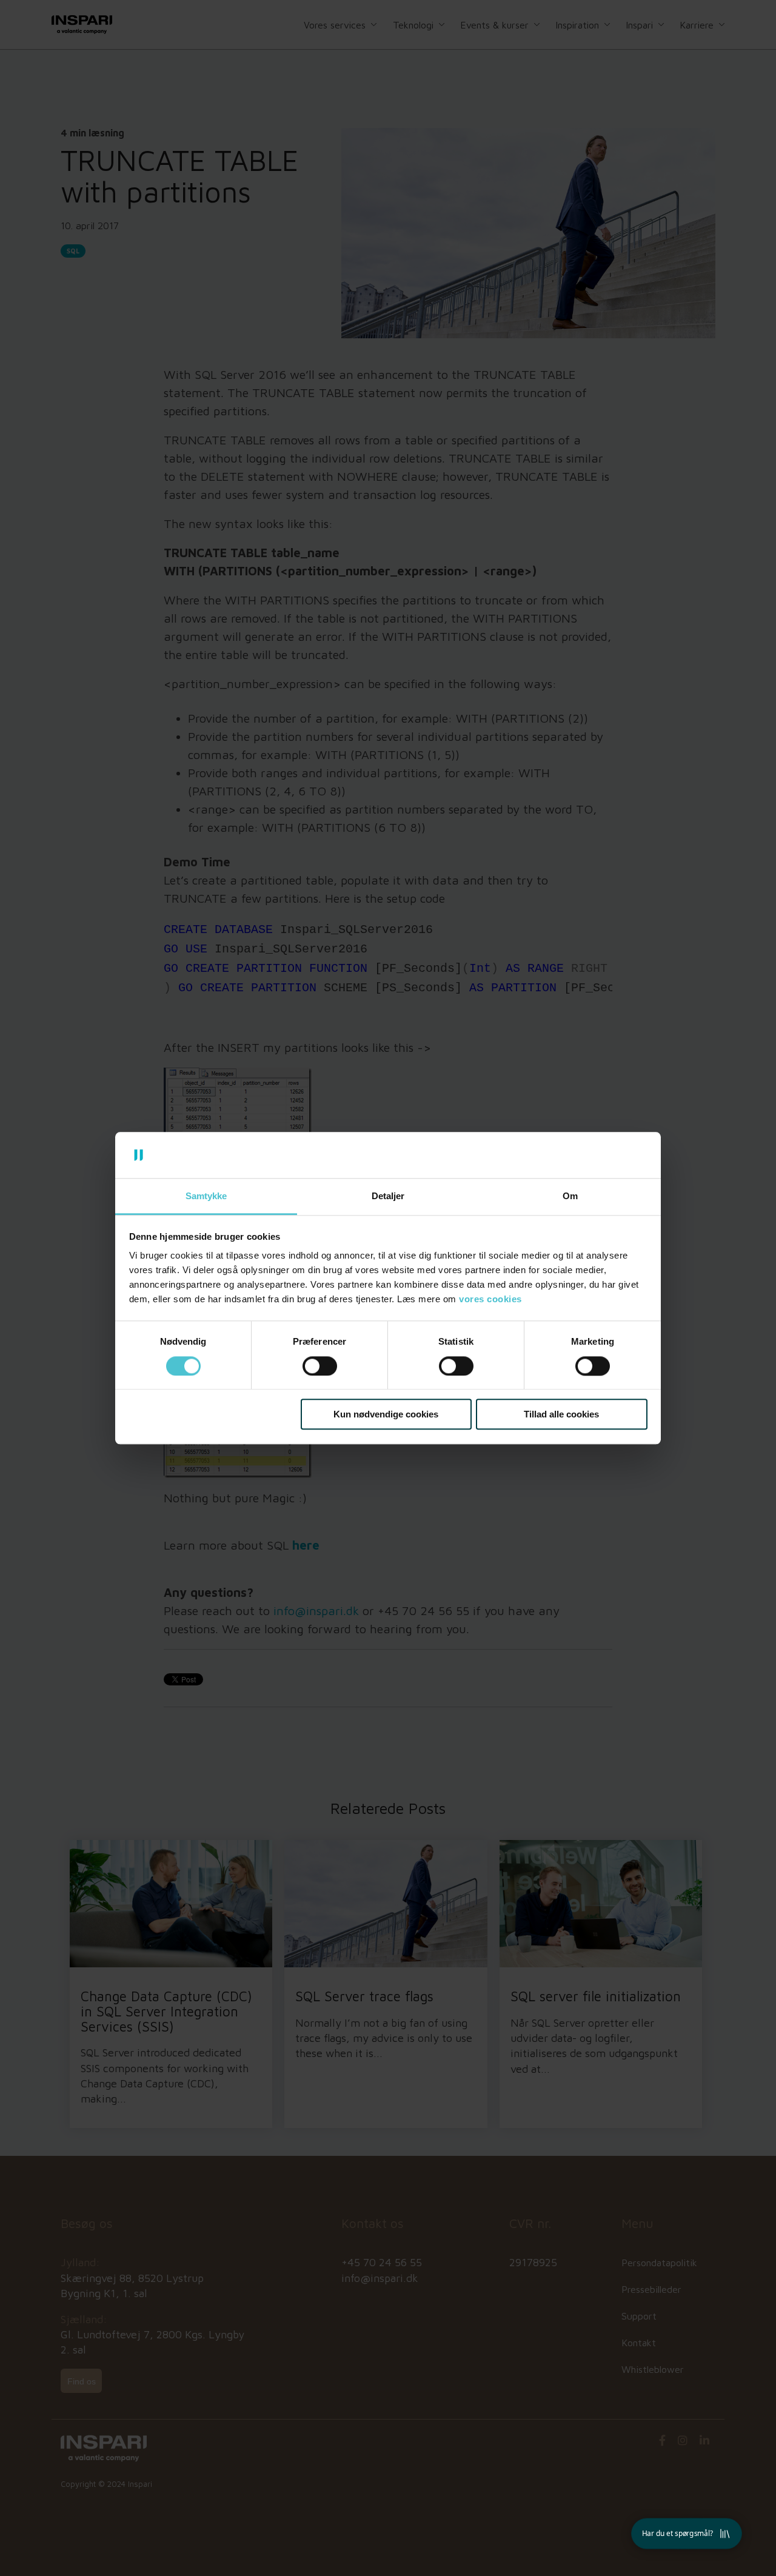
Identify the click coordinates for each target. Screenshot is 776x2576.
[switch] (320, 1366)
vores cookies (490, 1300)
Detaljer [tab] (388, 1196)
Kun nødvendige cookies (386, 1414)
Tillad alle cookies (561, 1414)
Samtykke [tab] (206, 1196)
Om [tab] (570, 1196)
